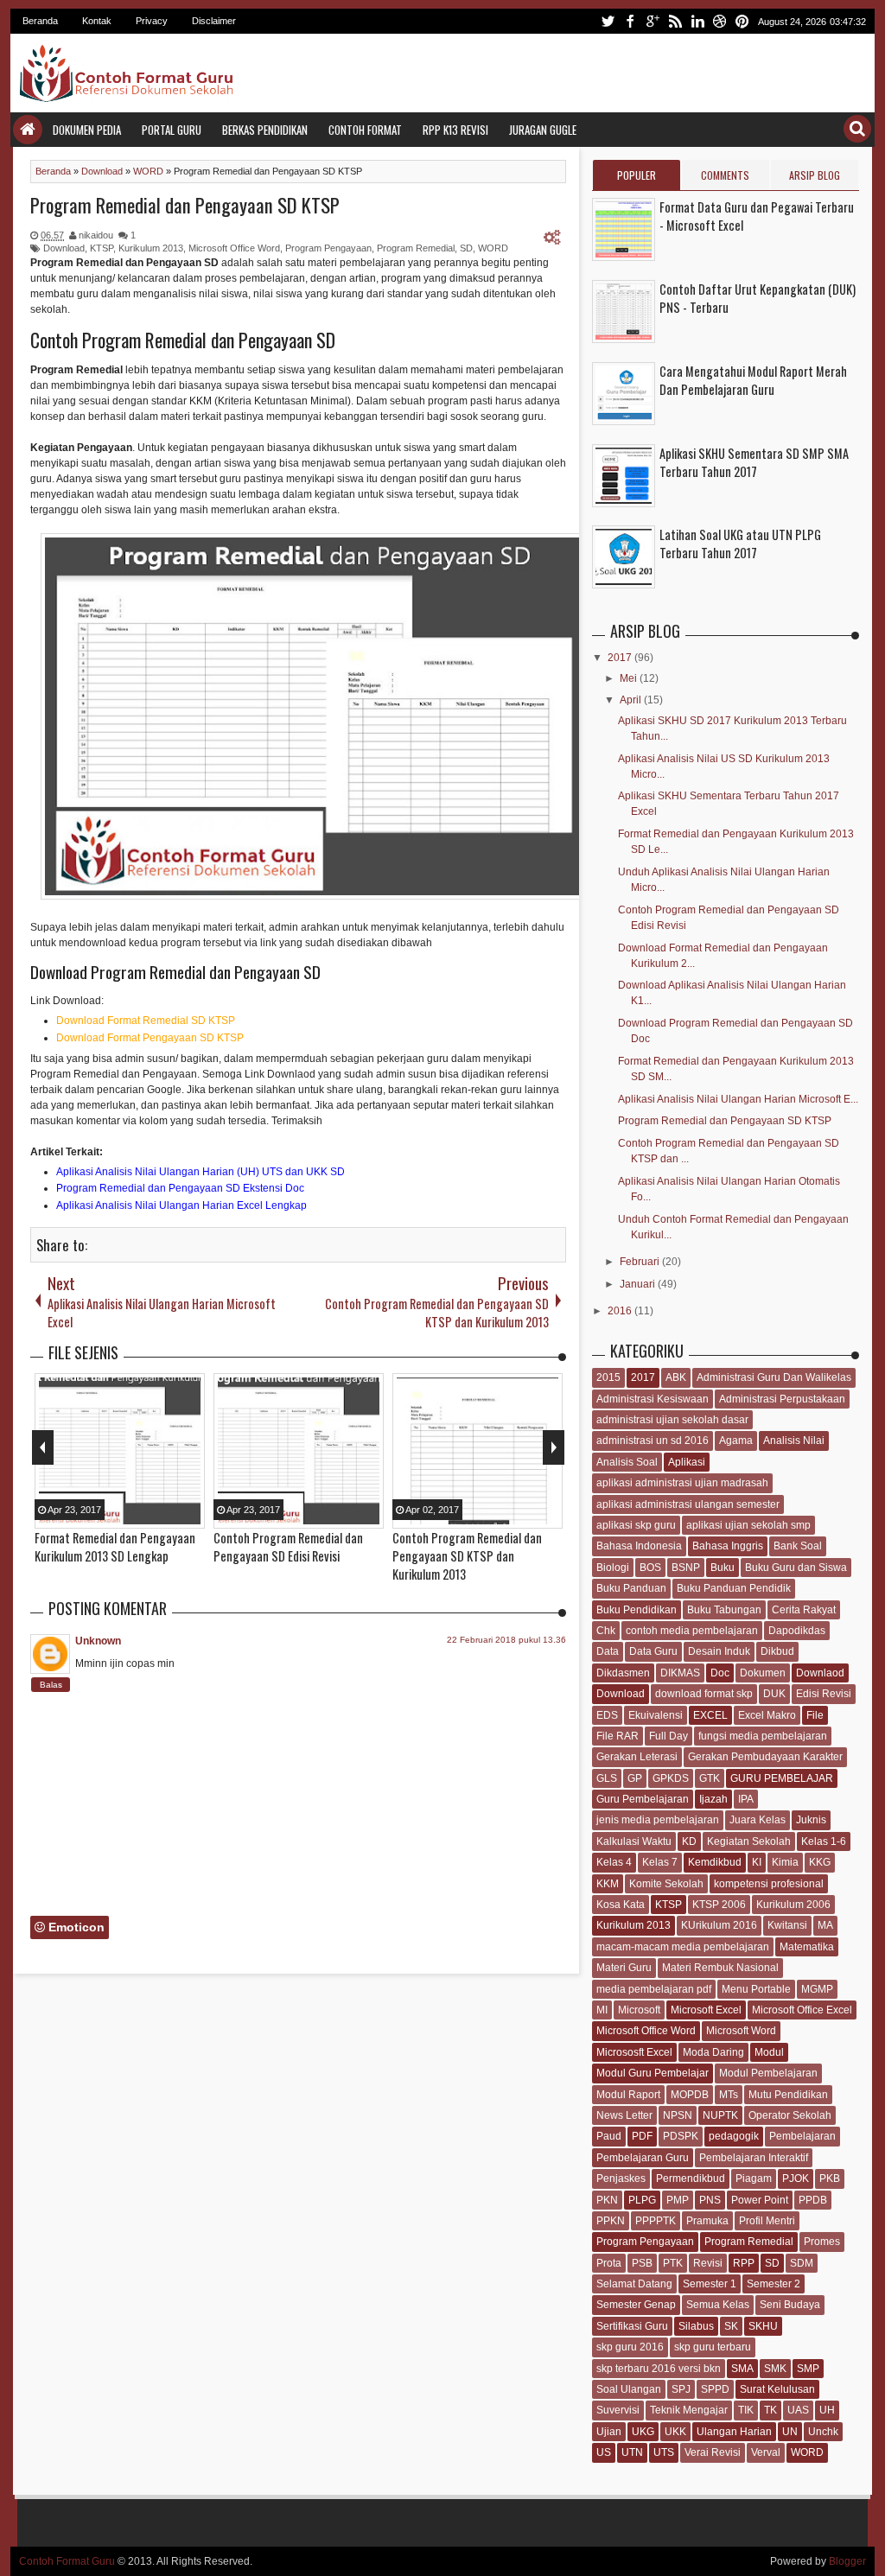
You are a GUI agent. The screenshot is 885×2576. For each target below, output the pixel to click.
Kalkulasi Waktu (634, 1841)
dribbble (720, 21)
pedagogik (734, 2136)
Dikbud (777, 1651)
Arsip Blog (815, 175)
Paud (609, 2136)
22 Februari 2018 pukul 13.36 (506, 1640)
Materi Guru (624, 1968)
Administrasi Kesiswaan (653, 1399)
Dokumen (763, 1673)
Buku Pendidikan (637, 1610)
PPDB (813, 2200)
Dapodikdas (797, 1631)
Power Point (760, 2200)
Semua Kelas (718, 2305)
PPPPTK (656, 2221)
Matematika (807, 1947)
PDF (642, 2136)
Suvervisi (618, 2410)
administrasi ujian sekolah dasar (672, 1420)
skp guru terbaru (713, 2347)
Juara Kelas (758, 1820)
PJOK (796, 2178)
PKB (830, 2178)
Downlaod (820, 1673)
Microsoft (639, 2010)
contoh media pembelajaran (692, 1631)
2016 (621, 1311)
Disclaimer (214, 21)
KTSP (102, 248)
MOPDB (690, 2095)
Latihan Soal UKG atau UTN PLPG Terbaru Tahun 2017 (740, 544)
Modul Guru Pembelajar (653, 2073)
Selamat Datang (634, 2284)
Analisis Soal (627, 1462)
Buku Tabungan (724, 1610)
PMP (678, 2200)
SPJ (681, 2389)
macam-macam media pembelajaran (683, 1947)
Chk (606, 1631)
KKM (608, 1884)
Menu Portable (756, 1989)
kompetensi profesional (769, 1884)
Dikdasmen (623, 1673)
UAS (798, 2410)
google (653, 21)
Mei (630, 678)
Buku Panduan (631, 1588)
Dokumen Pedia (87, 130)
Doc (720, 1673)
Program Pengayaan (328, 248)
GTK (710, 1778)
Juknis (811, 1820)
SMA (742, 2369)
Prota (609, 2263)
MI (602, 2010)
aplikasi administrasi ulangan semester (688, 1504)
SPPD (715, 2389)
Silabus (696, 2326)
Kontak (97, 21)
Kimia (785, 1862)
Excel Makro (767, 1715)
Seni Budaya (790, 2305)
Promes (822, 2242)
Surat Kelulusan (777, 2389)
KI (757, 1862)
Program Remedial (416, 248)
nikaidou (96, 235)
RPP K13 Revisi (455, 130)
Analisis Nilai (794, 1441)
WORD (493, 248)
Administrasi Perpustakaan (782, 1399)
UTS (664, 2452)
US (604, 2452)
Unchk (823, 2432)
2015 (608, 1377)
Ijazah (713, 1799)
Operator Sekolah (790, 2115)
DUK (774, 1694)
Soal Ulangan (629, 2389)
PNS (710, 2200)
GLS (607, 1778)
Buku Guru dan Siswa (796, 1568)
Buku (723, 1568)
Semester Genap (636, 2305)
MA (825, 1925)
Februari (641, 1262)
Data (608, 1651)
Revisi (708, 2263)
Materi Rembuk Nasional (720, 1968)
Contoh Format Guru (67, 2561)
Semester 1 (710, 2284)
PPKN (611, 2221)
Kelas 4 (614, 1862)
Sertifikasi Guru (632, 2326)
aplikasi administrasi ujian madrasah (682, 1483)
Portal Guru (172, 130)
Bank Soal (798, 1546)
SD (466, 248)
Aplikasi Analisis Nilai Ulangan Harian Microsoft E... (738, 1099)
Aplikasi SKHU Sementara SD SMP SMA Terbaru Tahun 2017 (754, 462)
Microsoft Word (741, 2031)
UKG (643, 2432)
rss (675, 21)
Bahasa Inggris (728, 1546)
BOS (650, 1568)
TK (770, 2410)
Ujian (609, 2432)
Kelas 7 (660, 1862)
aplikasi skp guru (636, 1525)
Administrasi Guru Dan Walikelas (774, 1377)
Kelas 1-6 (824, 1841)
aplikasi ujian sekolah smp (748, 1525)
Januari (639, 1284)
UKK (675, 2432)
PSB (642, 2263)
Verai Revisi (713, 2452)
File (815, 1715)
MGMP (817, 1989)
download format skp (704, 1694)
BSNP (686, 1568)
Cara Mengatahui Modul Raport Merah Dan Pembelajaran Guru (753, 380)
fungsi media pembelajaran (763, 1736)
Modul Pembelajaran (768, 2073)
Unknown (98, 1641)
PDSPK (681, 2136)
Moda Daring (713, 2052)
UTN (632, 2452)
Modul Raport (628, 2095)
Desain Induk (719, 1651)
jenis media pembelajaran (658, 1820)
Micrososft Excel (634, 2052)
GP (635, 1778)
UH (827, 2410)
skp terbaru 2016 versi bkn (659, 2369)
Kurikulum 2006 (793, 1905)
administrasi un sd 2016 (653, 1441)
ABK (676, 1377)
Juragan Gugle (543, 130)
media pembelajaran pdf (654, 1989)
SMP (808, 2369)
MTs (729, 2095)
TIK (746, 2410)
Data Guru (653, 1651)
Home (28, 130)
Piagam (754, 2178)
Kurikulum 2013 (151, 248)
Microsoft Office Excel (802, 2010)
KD (689, 1841)
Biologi (613, 1568)
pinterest (742, 21)
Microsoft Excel (706, 2010)
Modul (769, 2052)
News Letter (624, 2115)
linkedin (697, 21)
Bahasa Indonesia (639, 1546)
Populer (637, 175)
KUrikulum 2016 (719, 1925)
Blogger (847, 2561)
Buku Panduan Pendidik (734, 1588)
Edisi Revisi (824, 1694)
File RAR (618, 1736)
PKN (607, 2200)
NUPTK (720, 2115)
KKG (820, 1862)
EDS (607, 1715)
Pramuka (707, 2221)
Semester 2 (774, 2284)
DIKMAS (680, 1673)
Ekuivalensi (656, 1715)
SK (731, 2326)
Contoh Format (365, 130)
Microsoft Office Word (234, 248)
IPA (746, 1799)
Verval (766, 2452)
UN (790, 2432)
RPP (744, 2263)
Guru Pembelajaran (643, 1799)
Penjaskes (621, 2178)
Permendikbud (691, 2178)
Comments (725, 175)
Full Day (669, 1736)
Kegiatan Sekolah (749, 1841)
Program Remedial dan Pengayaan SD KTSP (185, 205)
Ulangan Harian (734, 2432)
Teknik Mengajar (689, 2410)
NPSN (678, 2115)
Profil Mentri (767, 2221)
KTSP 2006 (719, 1905)
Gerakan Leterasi (637, 1757)
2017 (621, 658)
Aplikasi (687, 1462)
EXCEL (710, 1715)
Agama (736, 1441)
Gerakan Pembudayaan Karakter (765, 1757)
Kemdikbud (715, 1862)
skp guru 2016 (630, 2347)
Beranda (40, 21)
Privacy (152, 21)
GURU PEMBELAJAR (782, 1778)
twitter (608, 21)
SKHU (763, 2326)
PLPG (642, 2200)
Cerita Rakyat (804, 1610)
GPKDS (671, 1778)
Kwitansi (787, 1925)
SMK (775, 2369)
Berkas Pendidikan (265, 130)
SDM (802, 2263)
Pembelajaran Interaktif (754, 2158)
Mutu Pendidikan (788, 2095)
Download (64, 248)
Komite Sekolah (666, 1884)
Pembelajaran (802, 2136)
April (632, 700)
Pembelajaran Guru (643, 2158)
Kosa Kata (621, 1905)
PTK (673, 2263)
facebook (630, 21)
